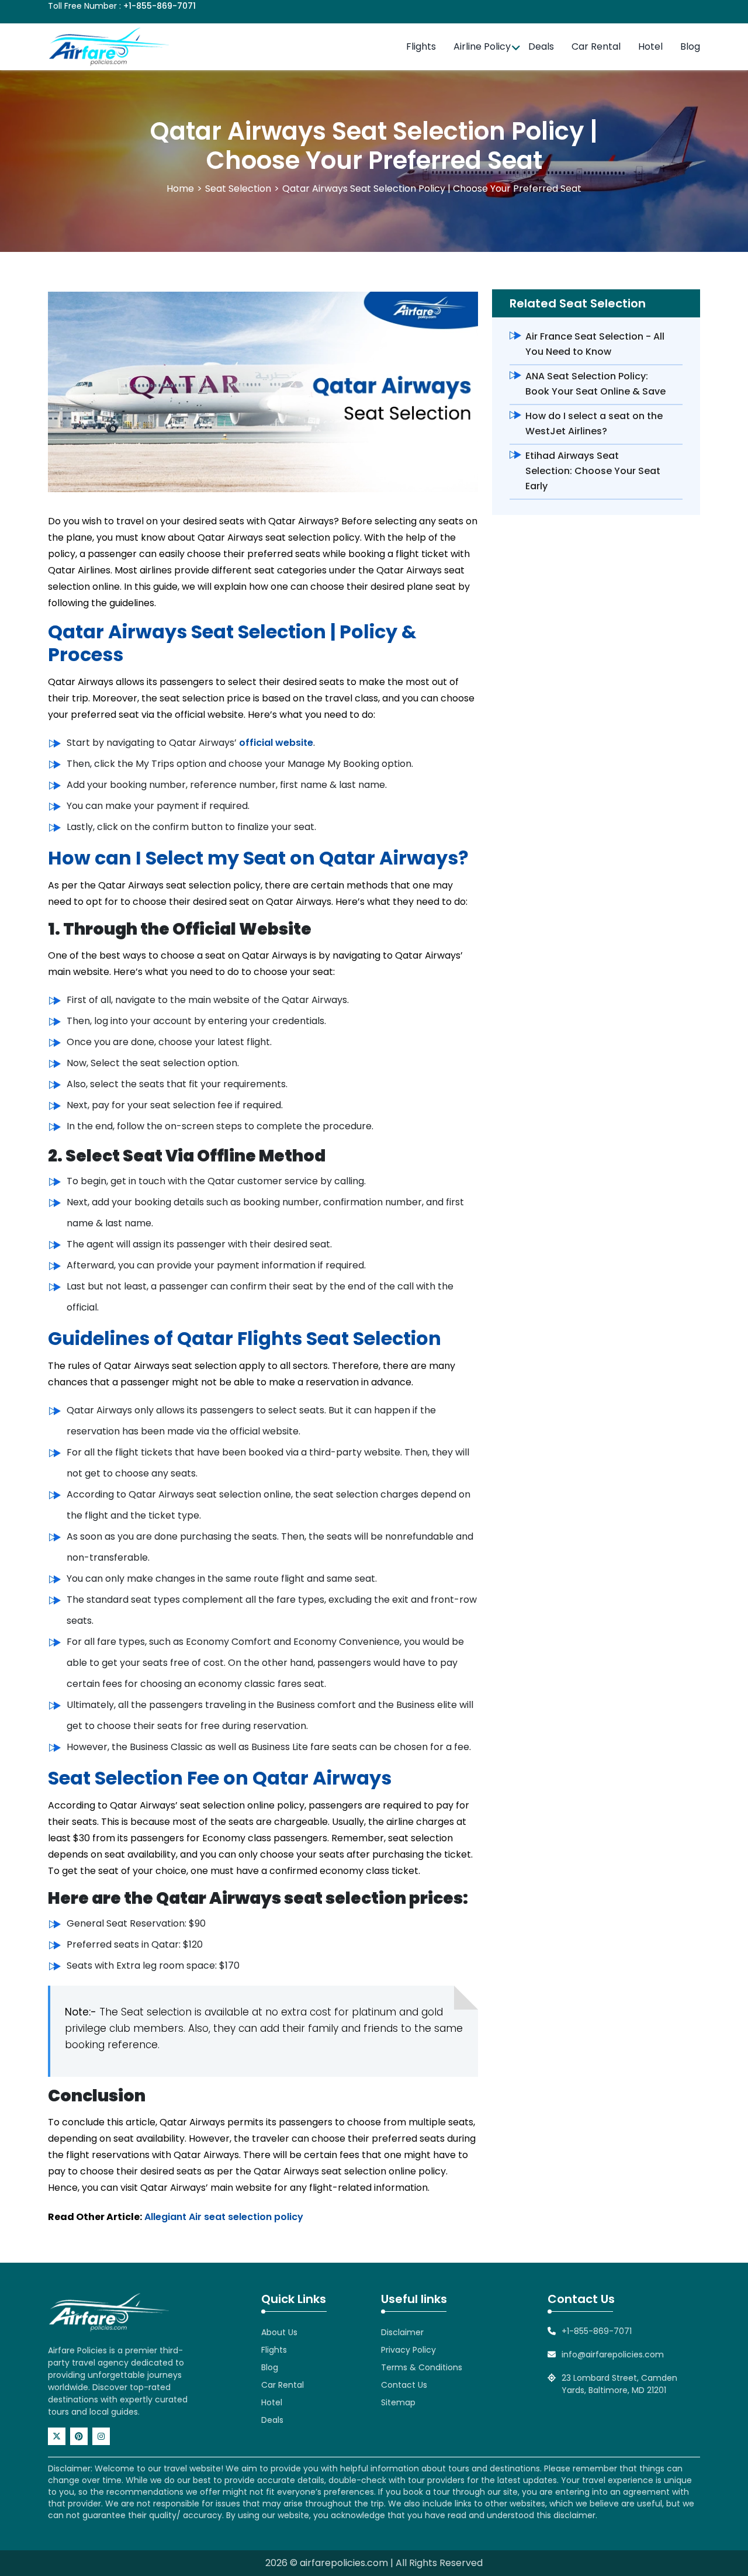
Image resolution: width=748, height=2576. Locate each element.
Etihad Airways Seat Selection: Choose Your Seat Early (593, 471)
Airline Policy (482, 46)
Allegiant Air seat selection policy (224, 2217)
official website (276, 743)
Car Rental (596, 46)
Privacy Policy (408, 2350)
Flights (421, 46)
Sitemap (398, 2402)
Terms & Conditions (422, 2367)
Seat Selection (238, 189)
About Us (279, 2332)
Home (180, 189)
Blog (690, 46)
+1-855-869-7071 (160, 6)
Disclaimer (402, 2332)
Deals (541, 46)
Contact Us (404, 2385)
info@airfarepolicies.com (613, 2354)
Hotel (650, 46)
